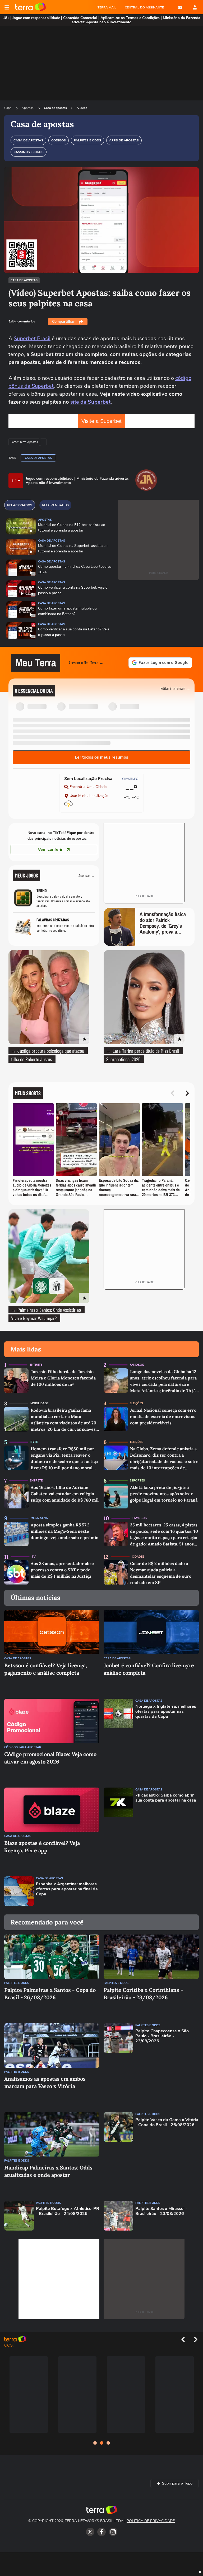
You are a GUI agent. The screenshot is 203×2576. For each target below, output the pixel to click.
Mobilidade (39, 1403)
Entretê (36, 1365)
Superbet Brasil (32, 338)
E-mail (180, 7)
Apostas (28, 108)
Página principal (31, 7)
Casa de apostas (55, 108)
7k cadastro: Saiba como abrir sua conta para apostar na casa (166, 1798)
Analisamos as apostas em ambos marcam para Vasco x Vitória (45, 2082)
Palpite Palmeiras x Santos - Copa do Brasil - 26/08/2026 (50, 1994)
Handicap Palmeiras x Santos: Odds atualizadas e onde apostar (48, 2171)
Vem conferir (50, 850)
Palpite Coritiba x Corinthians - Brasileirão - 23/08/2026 (143, 1994)
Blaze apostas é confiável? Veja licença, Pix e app (42, 1847)
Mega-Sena (39, 1518)
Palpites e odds (17, 1983)
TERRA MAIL (107, 7)
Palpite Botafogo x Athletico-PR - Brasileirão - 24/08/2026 (68, 2211)
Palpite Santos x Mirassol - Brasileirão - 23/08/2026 (161, 2211)
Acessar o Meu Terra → (86, 663)
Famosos (137, 1365)
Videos (82, 108)
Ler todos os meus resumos (101, 757)
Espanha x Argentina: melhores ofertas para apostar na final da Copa (67, 1889)
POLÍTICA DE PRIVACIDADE (151, 2521)
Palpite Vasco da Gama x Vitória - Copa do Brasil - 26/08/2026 (167, 2122)
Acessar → (87, 875)
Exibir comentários (22, 321)
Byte (34, 1442)
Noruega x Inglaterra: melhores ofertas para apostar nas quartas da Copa (166, 1712)
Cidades (138, 1557)
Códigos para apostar (23, 1747)
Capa (8, 108)
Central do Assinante (144, 7)
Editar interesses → (175, 688)
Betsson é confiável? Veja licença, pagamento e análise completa (46, 1669)
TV (34, 1557)
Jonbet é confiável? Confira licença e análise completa (149, 1669)
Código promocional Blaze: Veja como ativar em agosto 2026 (50, 1758)
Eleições (136, 1403)
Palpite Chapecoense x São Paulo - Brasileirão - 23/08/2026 (162, 2036)
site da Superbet (90, 402)
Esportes (137, 1481)
